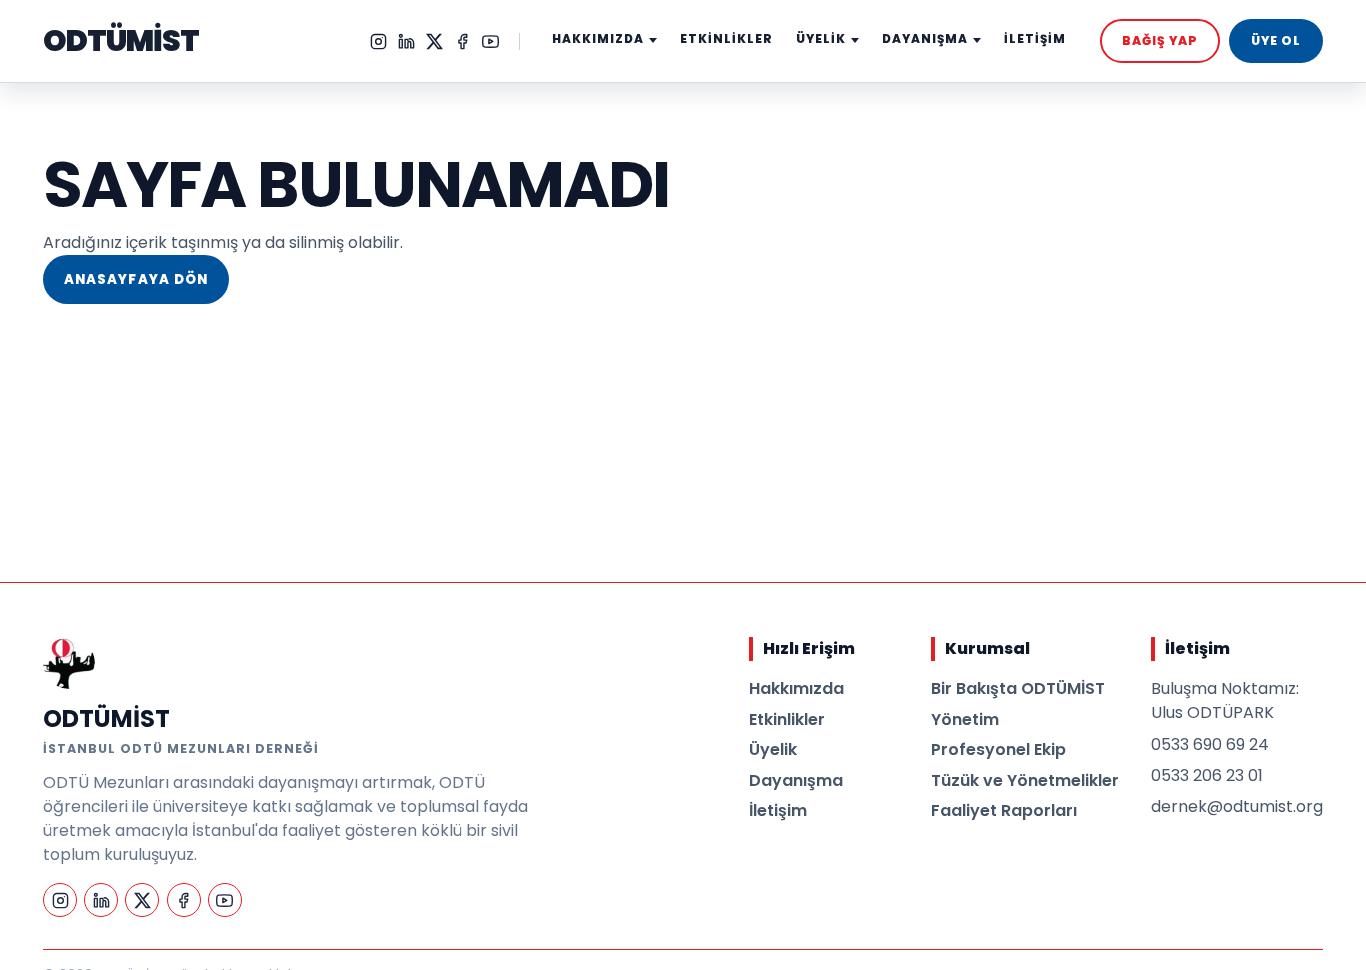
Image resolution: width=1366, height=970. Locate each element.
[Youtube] (490, 41)
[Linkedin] (406, 41)
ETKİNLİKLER (726, 39)
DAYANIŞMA (925, 39)
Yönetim (965, 719)
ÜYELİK (821, 39)
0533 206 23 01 (1207, 775)
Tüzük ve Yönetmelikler (1025, 780)
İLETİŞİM (1035, 39)
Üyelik (773, 749)
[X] (434, 41)
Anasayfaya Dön (136, 279)
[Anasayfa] (69, 663)
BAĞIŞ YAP (1160, 40)
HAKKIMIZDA (598, 39)
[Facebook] (462, 41)
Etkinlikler (787, 719)
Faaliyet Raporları (1004, 810)
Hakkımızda (796, 688)
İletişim (778, 810)
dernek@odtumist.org (1237, 806)
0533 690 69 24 (1210, 744)
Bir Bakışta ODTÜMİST (1018, 688)
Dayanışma (796, 780)
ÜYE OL (1276, 40)
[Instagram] (378, 41)
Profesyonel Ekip (998, 749)
